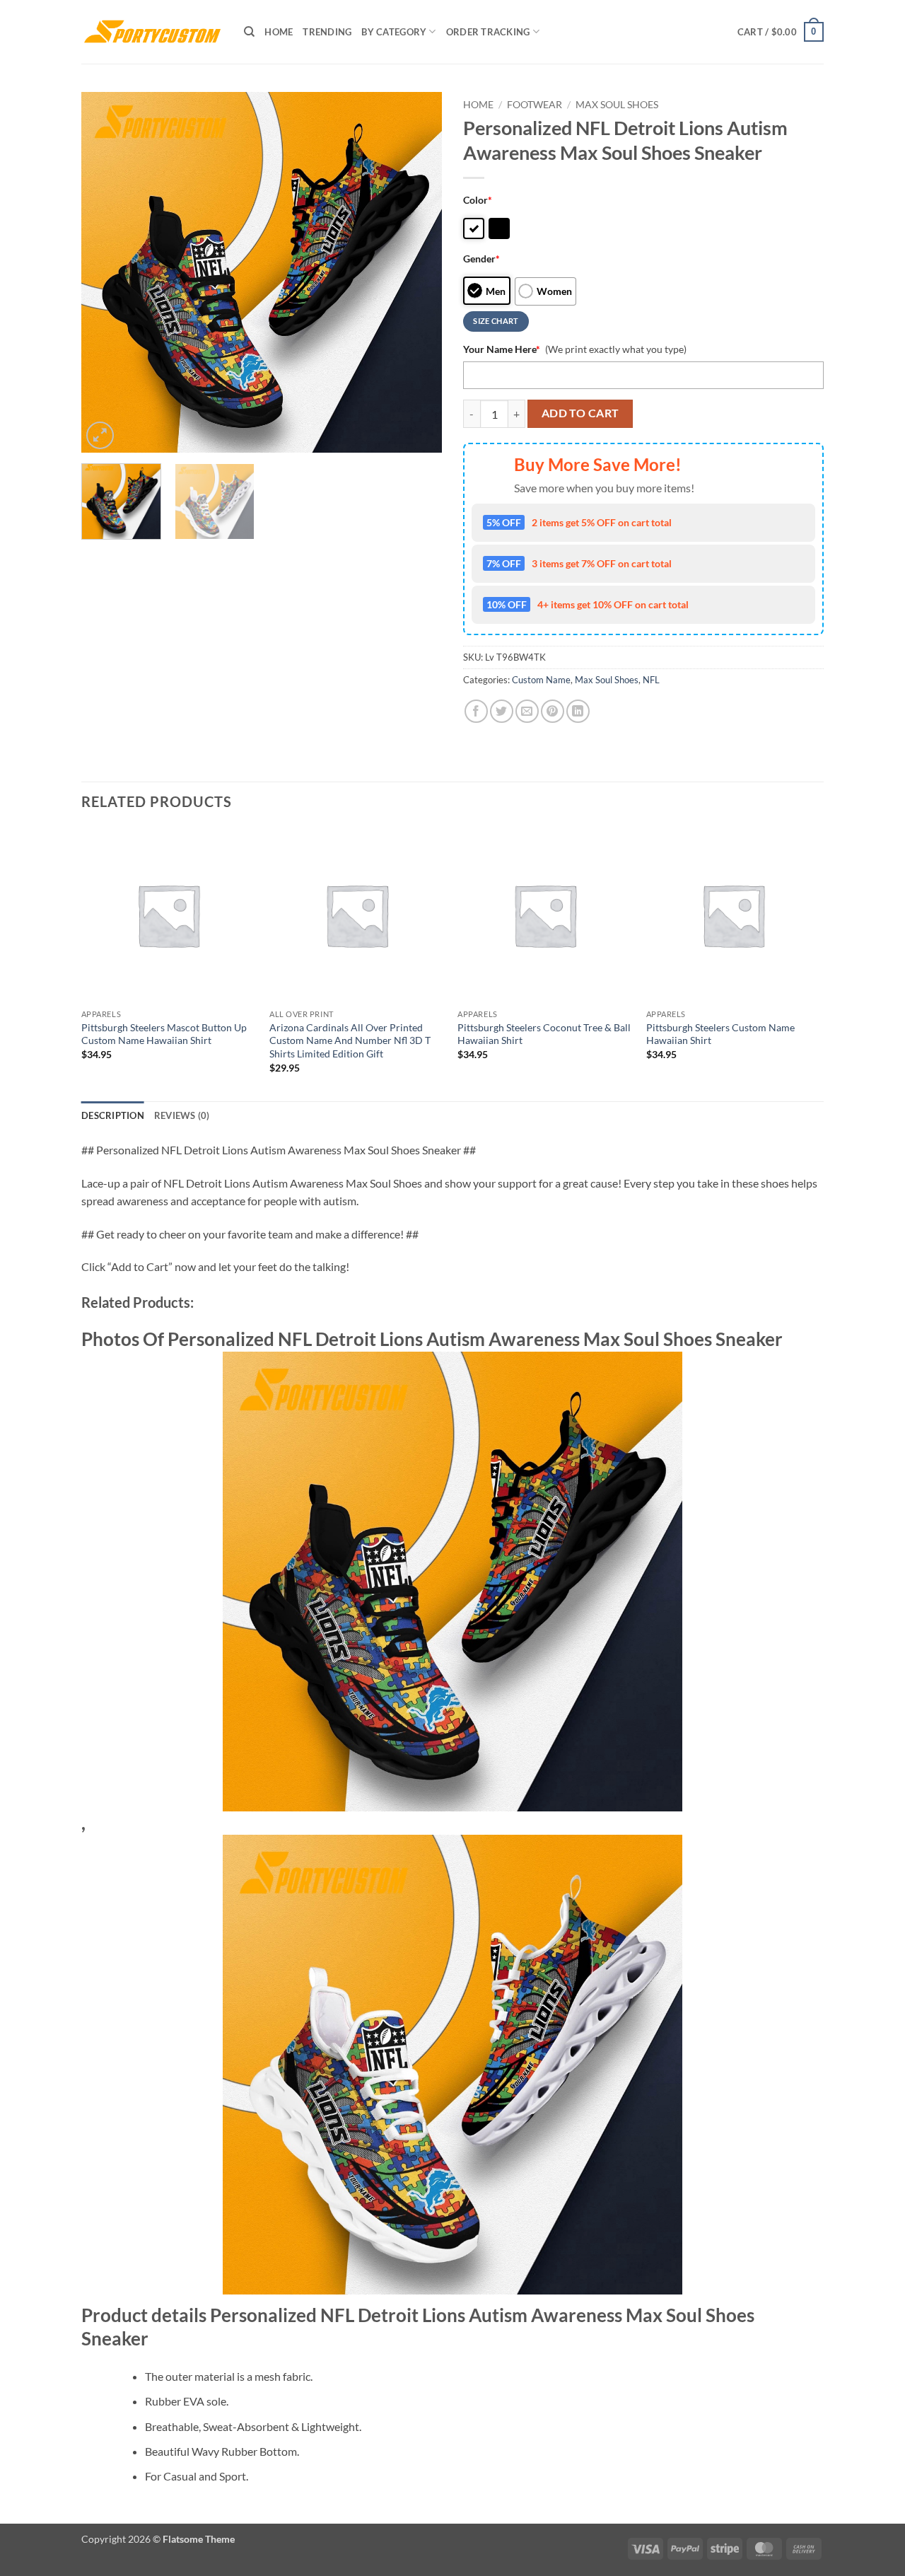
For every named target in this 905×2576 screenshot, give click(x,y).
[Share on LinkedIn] (578, 711)
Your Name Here (502, 349)
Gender (481, 259)
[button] (781, 32)
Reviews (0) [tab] (182, 1115)
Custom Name (541, 680)
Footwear (535, 105)
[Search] (249, 32)
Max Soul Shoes (617, 105)
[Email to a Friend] (527, 711)
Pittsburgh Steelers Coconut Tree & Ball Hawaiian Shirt (544, 1034)
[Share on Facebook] (476, 711)
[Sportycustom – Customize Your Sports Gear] (152, 32)
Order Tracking (488, 32)
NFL (651, 680)
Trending (327, 32)
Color (478, 200)
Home (279, 32)
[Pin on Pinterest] (553, 711)
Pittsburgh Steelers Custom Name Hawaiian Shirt (720, 1034)
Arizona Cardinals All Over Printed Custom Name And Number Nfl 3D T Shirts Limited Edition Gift (350, 1040)
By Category (394, 32)
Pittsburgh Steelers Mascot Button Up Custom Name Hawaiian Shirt (164, 1034)
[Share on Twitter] (502, 711)
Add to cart (580, 413)
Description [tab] (113, 1115)
